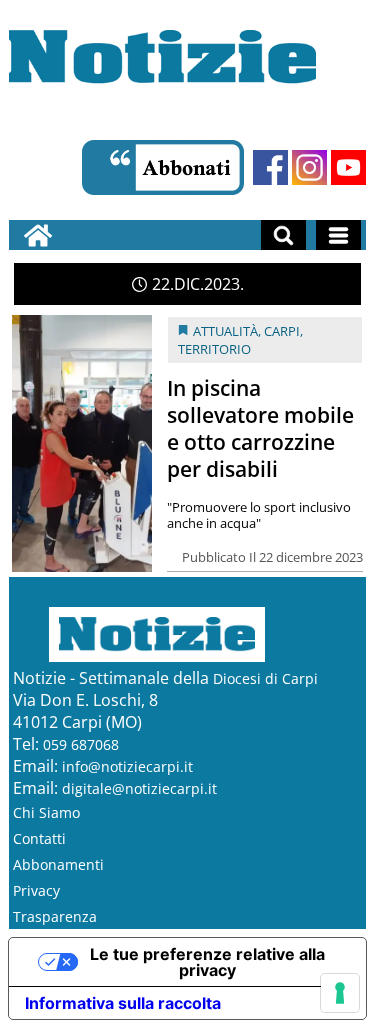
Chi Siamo (46, 812)
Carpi (282, 331)
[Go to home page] (38, 235)
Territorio (214, 349)
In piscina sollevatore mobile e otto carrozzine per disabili (260, 428)
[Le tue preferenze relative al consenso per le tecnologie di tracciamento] (340, 993)
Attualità (225, 331)
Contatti (39, 838)
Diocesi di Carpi (265, 678)
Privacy (36, 890)
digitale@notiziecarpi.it (139, 788)
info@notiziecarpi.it (127, 766)
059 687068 (81, 744)
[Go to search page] (283, 235)
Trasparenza (55, 916)
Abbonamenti (58, 864)
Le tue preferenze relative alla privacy (207, 962)
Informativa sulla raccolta (123, 1003)
